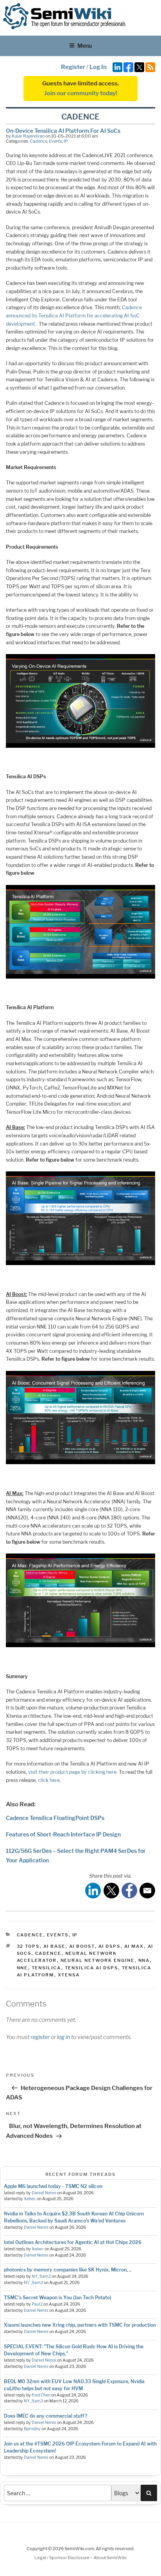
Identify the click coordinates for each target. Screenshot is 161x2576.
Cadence (38, 141)
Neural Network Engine (98, 1960)
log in (64, 2037)
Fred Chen (41, 2395)
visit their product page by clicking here (72, 1772)
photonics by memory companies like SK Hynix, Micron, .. (68, 2270)
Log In (98, 67)
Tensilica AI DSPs (92, 1968)
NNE (22, 1968)
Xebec (30, 2199)
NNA (144, 1960)
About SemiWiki (110, 2558)
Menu (85, 46)
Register (73, 67)
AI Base (55, 1946)
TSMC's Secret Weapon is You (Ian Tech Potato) (58, 2298)
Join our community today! (81, 93)
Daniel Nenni (44, 2193)
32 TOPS (28, 1946)
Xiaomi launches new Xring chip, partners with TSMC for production (80, 2325)
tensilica (47, 1968)
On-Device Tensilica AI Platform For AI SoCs (63, 131)
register (40, 2037)
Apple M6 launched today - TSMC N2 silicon (53, 2186)
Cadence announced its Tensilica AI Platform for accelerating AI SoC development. (74, 315)
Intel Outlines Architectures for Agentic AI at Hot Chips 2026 (73, 2242)
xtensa (69, 1975)
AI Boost (82, 1946)
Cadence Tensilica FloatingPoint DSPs (55, 1818)
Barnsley (32, 2429)
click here (49, 1780)
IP (66, 141)
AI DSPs (110, 1946)
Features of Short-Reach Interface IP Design (63, 1834)
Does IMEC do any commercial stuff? (46, 2416)
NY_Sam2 (41, 2276)
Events (55, 141)
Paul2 (37, 2304)
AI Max (134, 1946)
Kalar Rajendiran (28, 136)
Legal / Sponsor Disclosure (62, 2558)
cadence (48, 1953)
